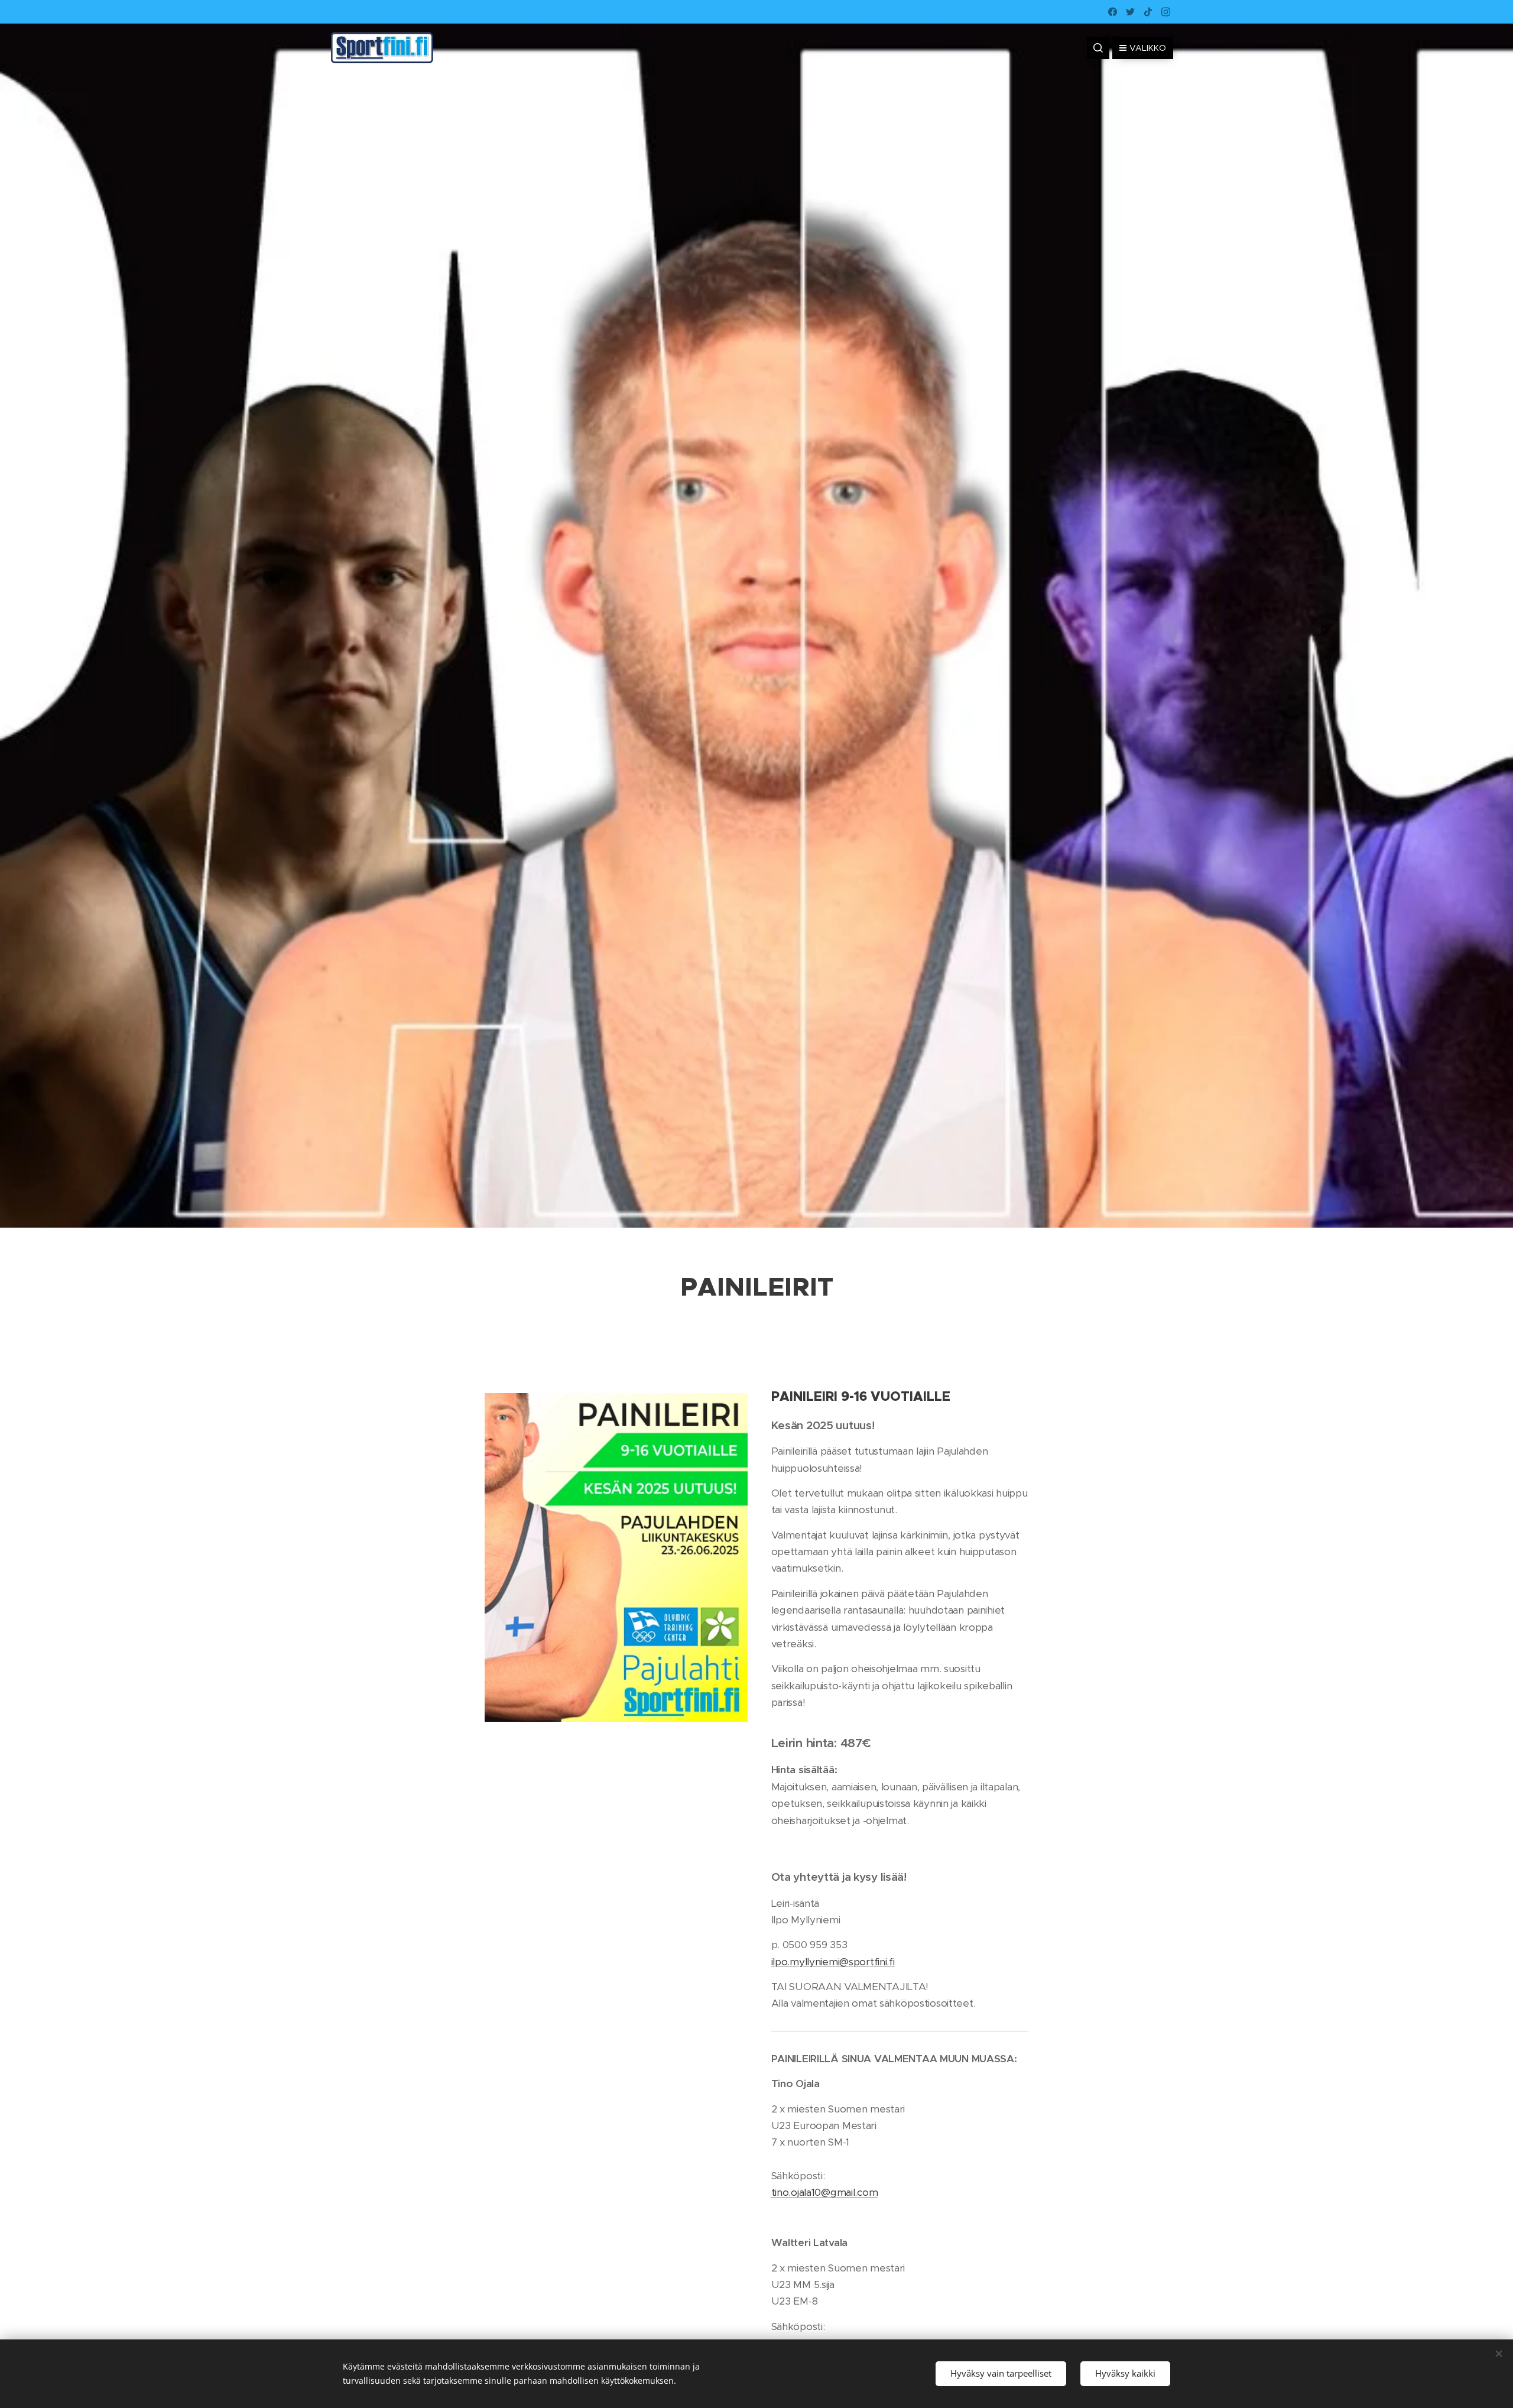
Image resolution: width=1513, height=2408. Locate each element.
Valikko (1148, 48)
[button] (1098, 48)
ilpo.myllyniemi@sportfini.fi (833, 1962)
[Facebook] (1113, 12)
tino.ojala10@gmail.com (825, 2192)
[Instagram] (1166, 12)
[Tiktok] (1148, 12)
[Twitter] (1130, 12)
